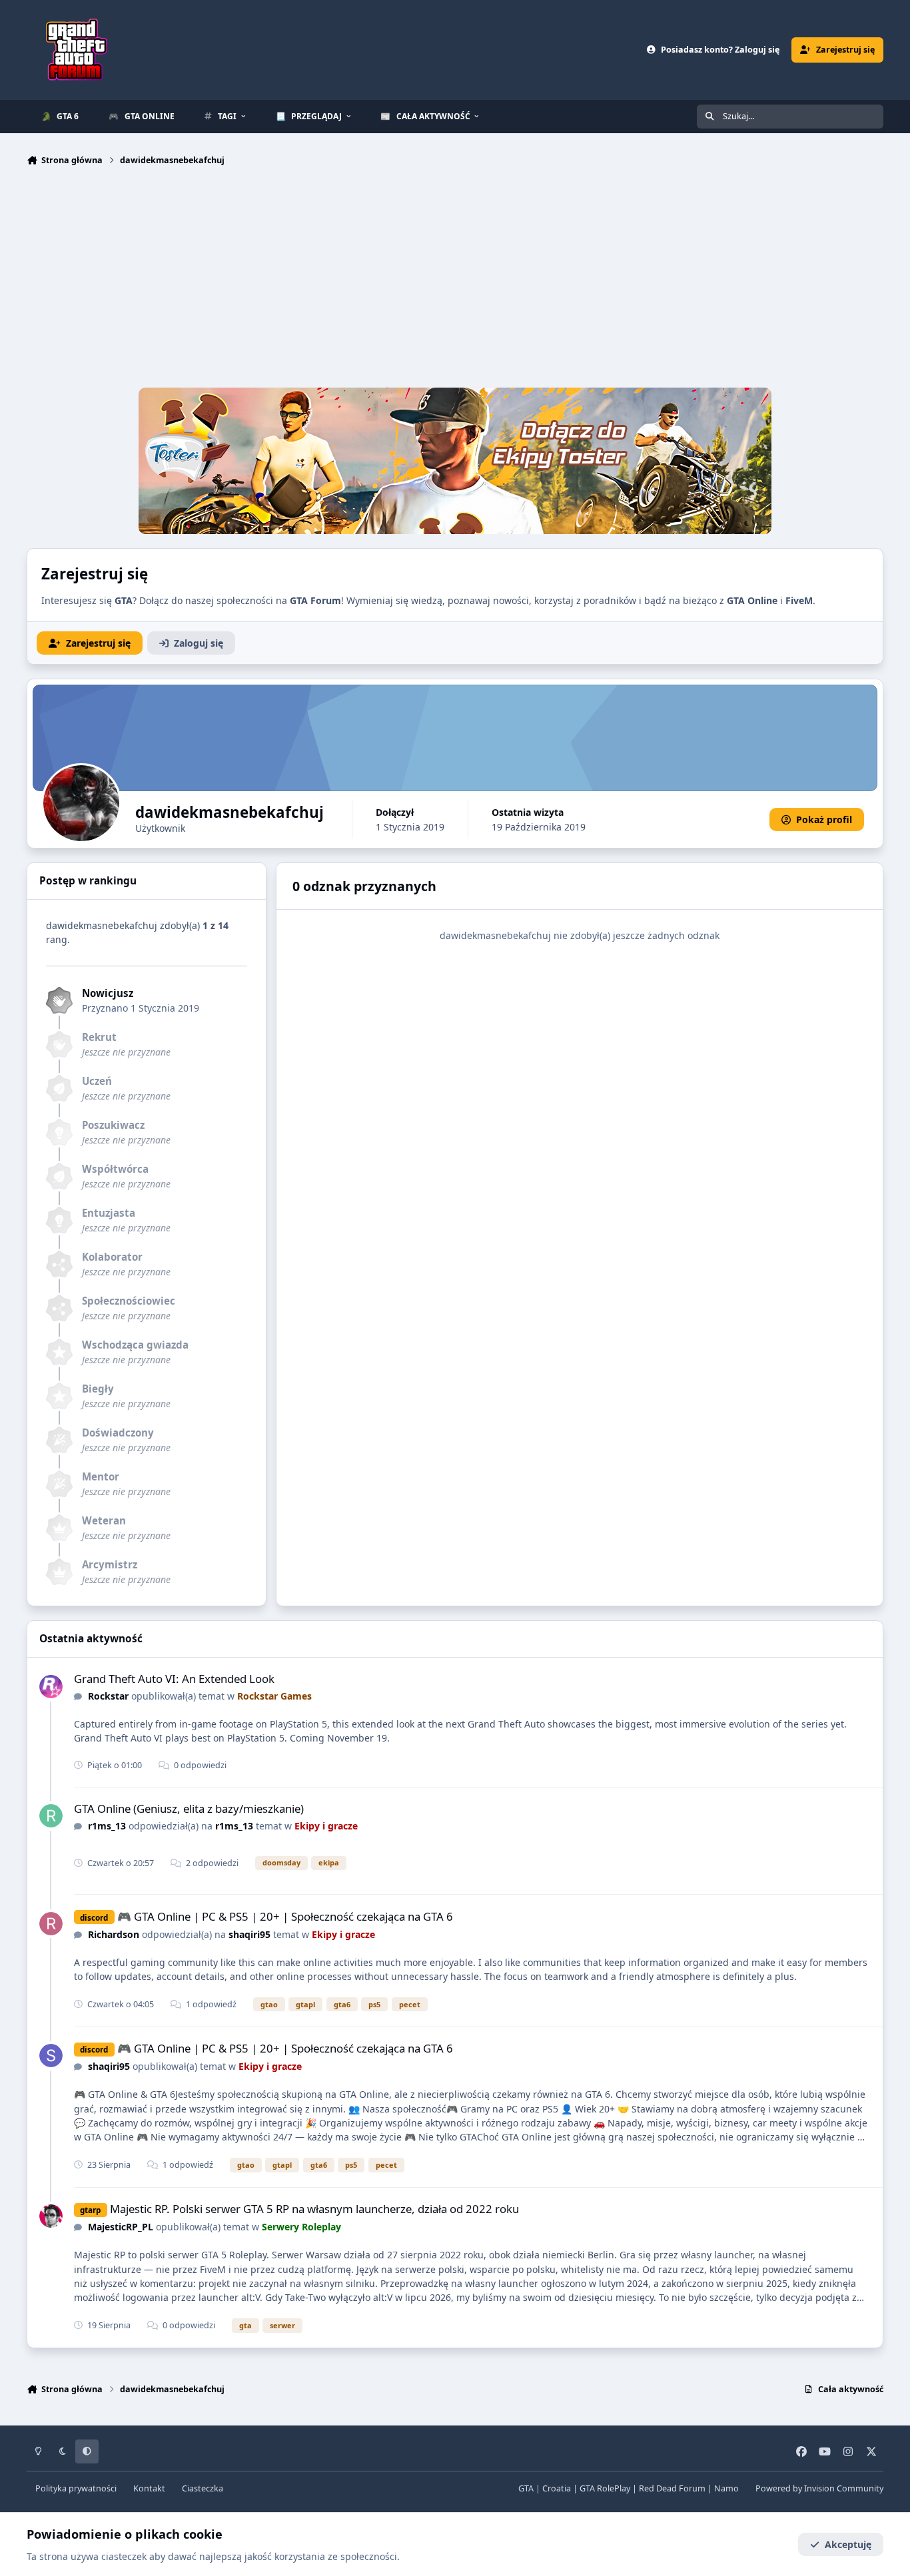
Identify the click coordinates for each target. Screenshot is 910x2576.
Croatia (557, 2488)
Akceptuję (848, 2544)
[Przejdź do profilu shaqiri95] (51, 2056)
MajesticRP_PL (121, 2227)
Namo (726, 2488)
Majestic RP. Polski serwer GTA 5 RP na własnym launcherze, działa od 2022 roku (314, 2209)
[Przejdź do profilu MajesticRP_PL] (51, 2216)
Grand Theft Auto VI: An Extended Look (174, 1679)
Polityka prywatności (76, 2488)
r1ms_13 (107, 1826)
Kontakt (149, 2488)
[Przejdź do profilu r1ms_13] (51, 1816)
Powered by (819, 2488)
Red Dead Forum (672, 2488)
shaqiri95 (249, 1934)
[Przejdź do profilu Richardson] (51, 1924)
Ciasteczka (203, 2488)
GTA (526, 2488)
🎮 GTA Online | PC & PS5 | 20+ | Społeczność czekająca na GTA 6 (285, 1916)
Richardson (114, 1934)
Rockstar (108, 1696)
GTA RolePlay (605, 2488)
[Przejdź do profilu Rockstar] (51, 1687)
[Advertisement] (455, 280)
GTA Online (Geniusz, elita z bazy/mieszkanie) (189, 1808)
